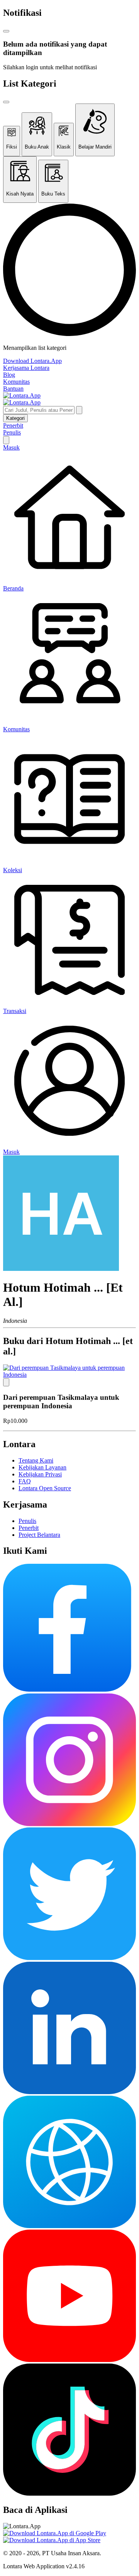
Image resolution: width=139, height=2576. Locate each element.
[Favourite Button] (6, 1382)
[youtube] (69, 2360)
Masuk (11, 447)
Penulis (12, 432)
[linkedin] (69, 2092)
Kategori (15, 418)
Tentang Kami (36, 1460)
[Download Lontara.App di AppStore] (52, 2540)
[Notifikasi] (6, 440)
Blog (9, 375)
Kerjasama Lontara (26, 368)
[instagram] (69, 1824)
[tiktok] (69, 2493)
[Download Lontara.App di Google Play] (55, 2533)
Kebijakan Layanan (42, 1467)
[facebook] (67, 1690)
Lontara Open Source (45, 1488)
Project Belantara (39, 1535)
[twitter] (69, 1958)
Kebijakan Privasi (40, 1474)
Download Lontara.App (32, 361)
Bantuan (13, 389)
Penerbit (13, 425)
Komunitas (16, 382)
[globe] (69, 2226)
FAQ (25, 1481)
